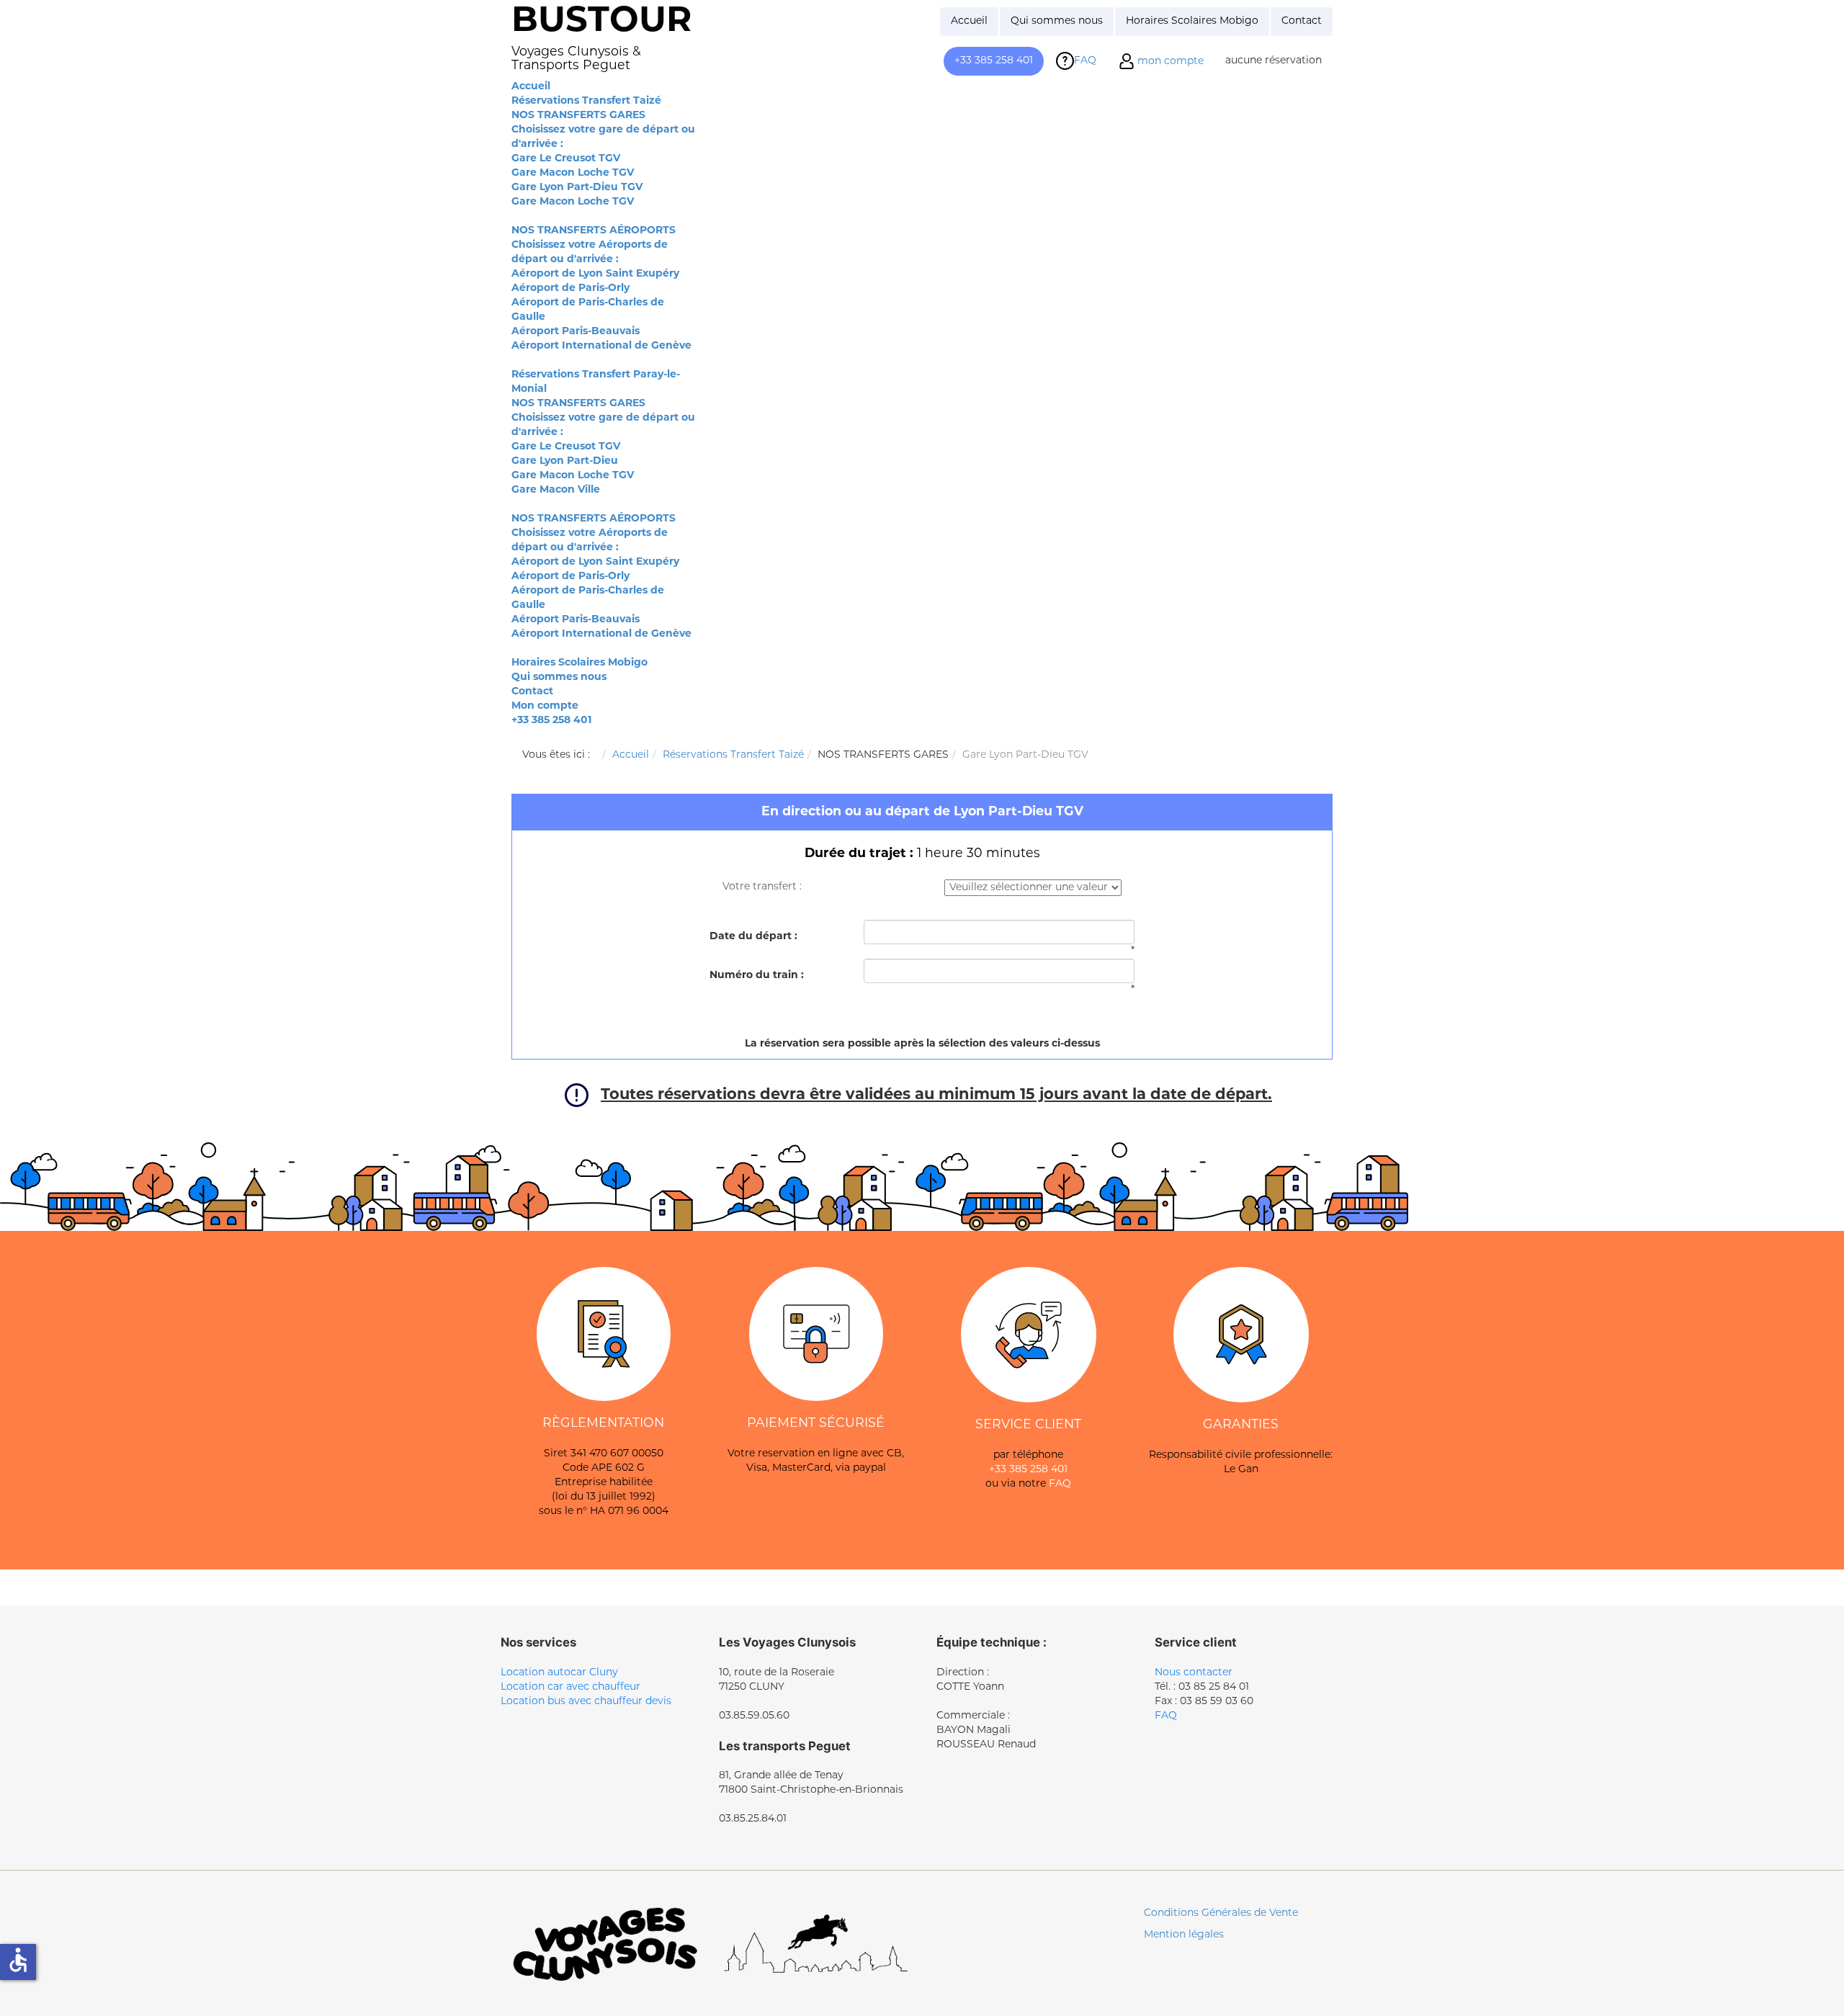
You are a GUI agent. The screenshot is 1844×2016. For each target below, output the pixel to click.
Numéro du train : (757, 976)
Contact (532, 692)
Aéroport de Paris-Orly (570, 288)
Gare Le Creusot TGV (566, 159)
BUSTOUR (601, 22)
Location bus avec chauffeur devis (586, 1702)
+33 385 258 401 (551, 721)
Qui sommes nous (559, 677)
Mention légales (1184, 1935)
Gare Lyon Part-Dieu (565, 461)
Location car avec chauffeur (570, 1687)
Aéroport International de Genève (601, 346)
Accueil (531, 87)
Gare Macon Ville (556, 490)
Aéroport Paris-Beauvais (576, 332)
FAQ (1060, 1484)
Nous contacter (1194, 1673)
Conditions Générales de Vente (1221, 1913)
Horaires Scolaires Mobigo (579, 663)
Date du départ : (753, 937)
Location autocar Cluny (559, 1673)
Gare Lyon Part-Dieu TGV (577, 188)
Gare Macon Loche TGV (573, 173)
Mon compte (545, 706)
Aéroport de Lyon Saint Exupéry (595, 274)
